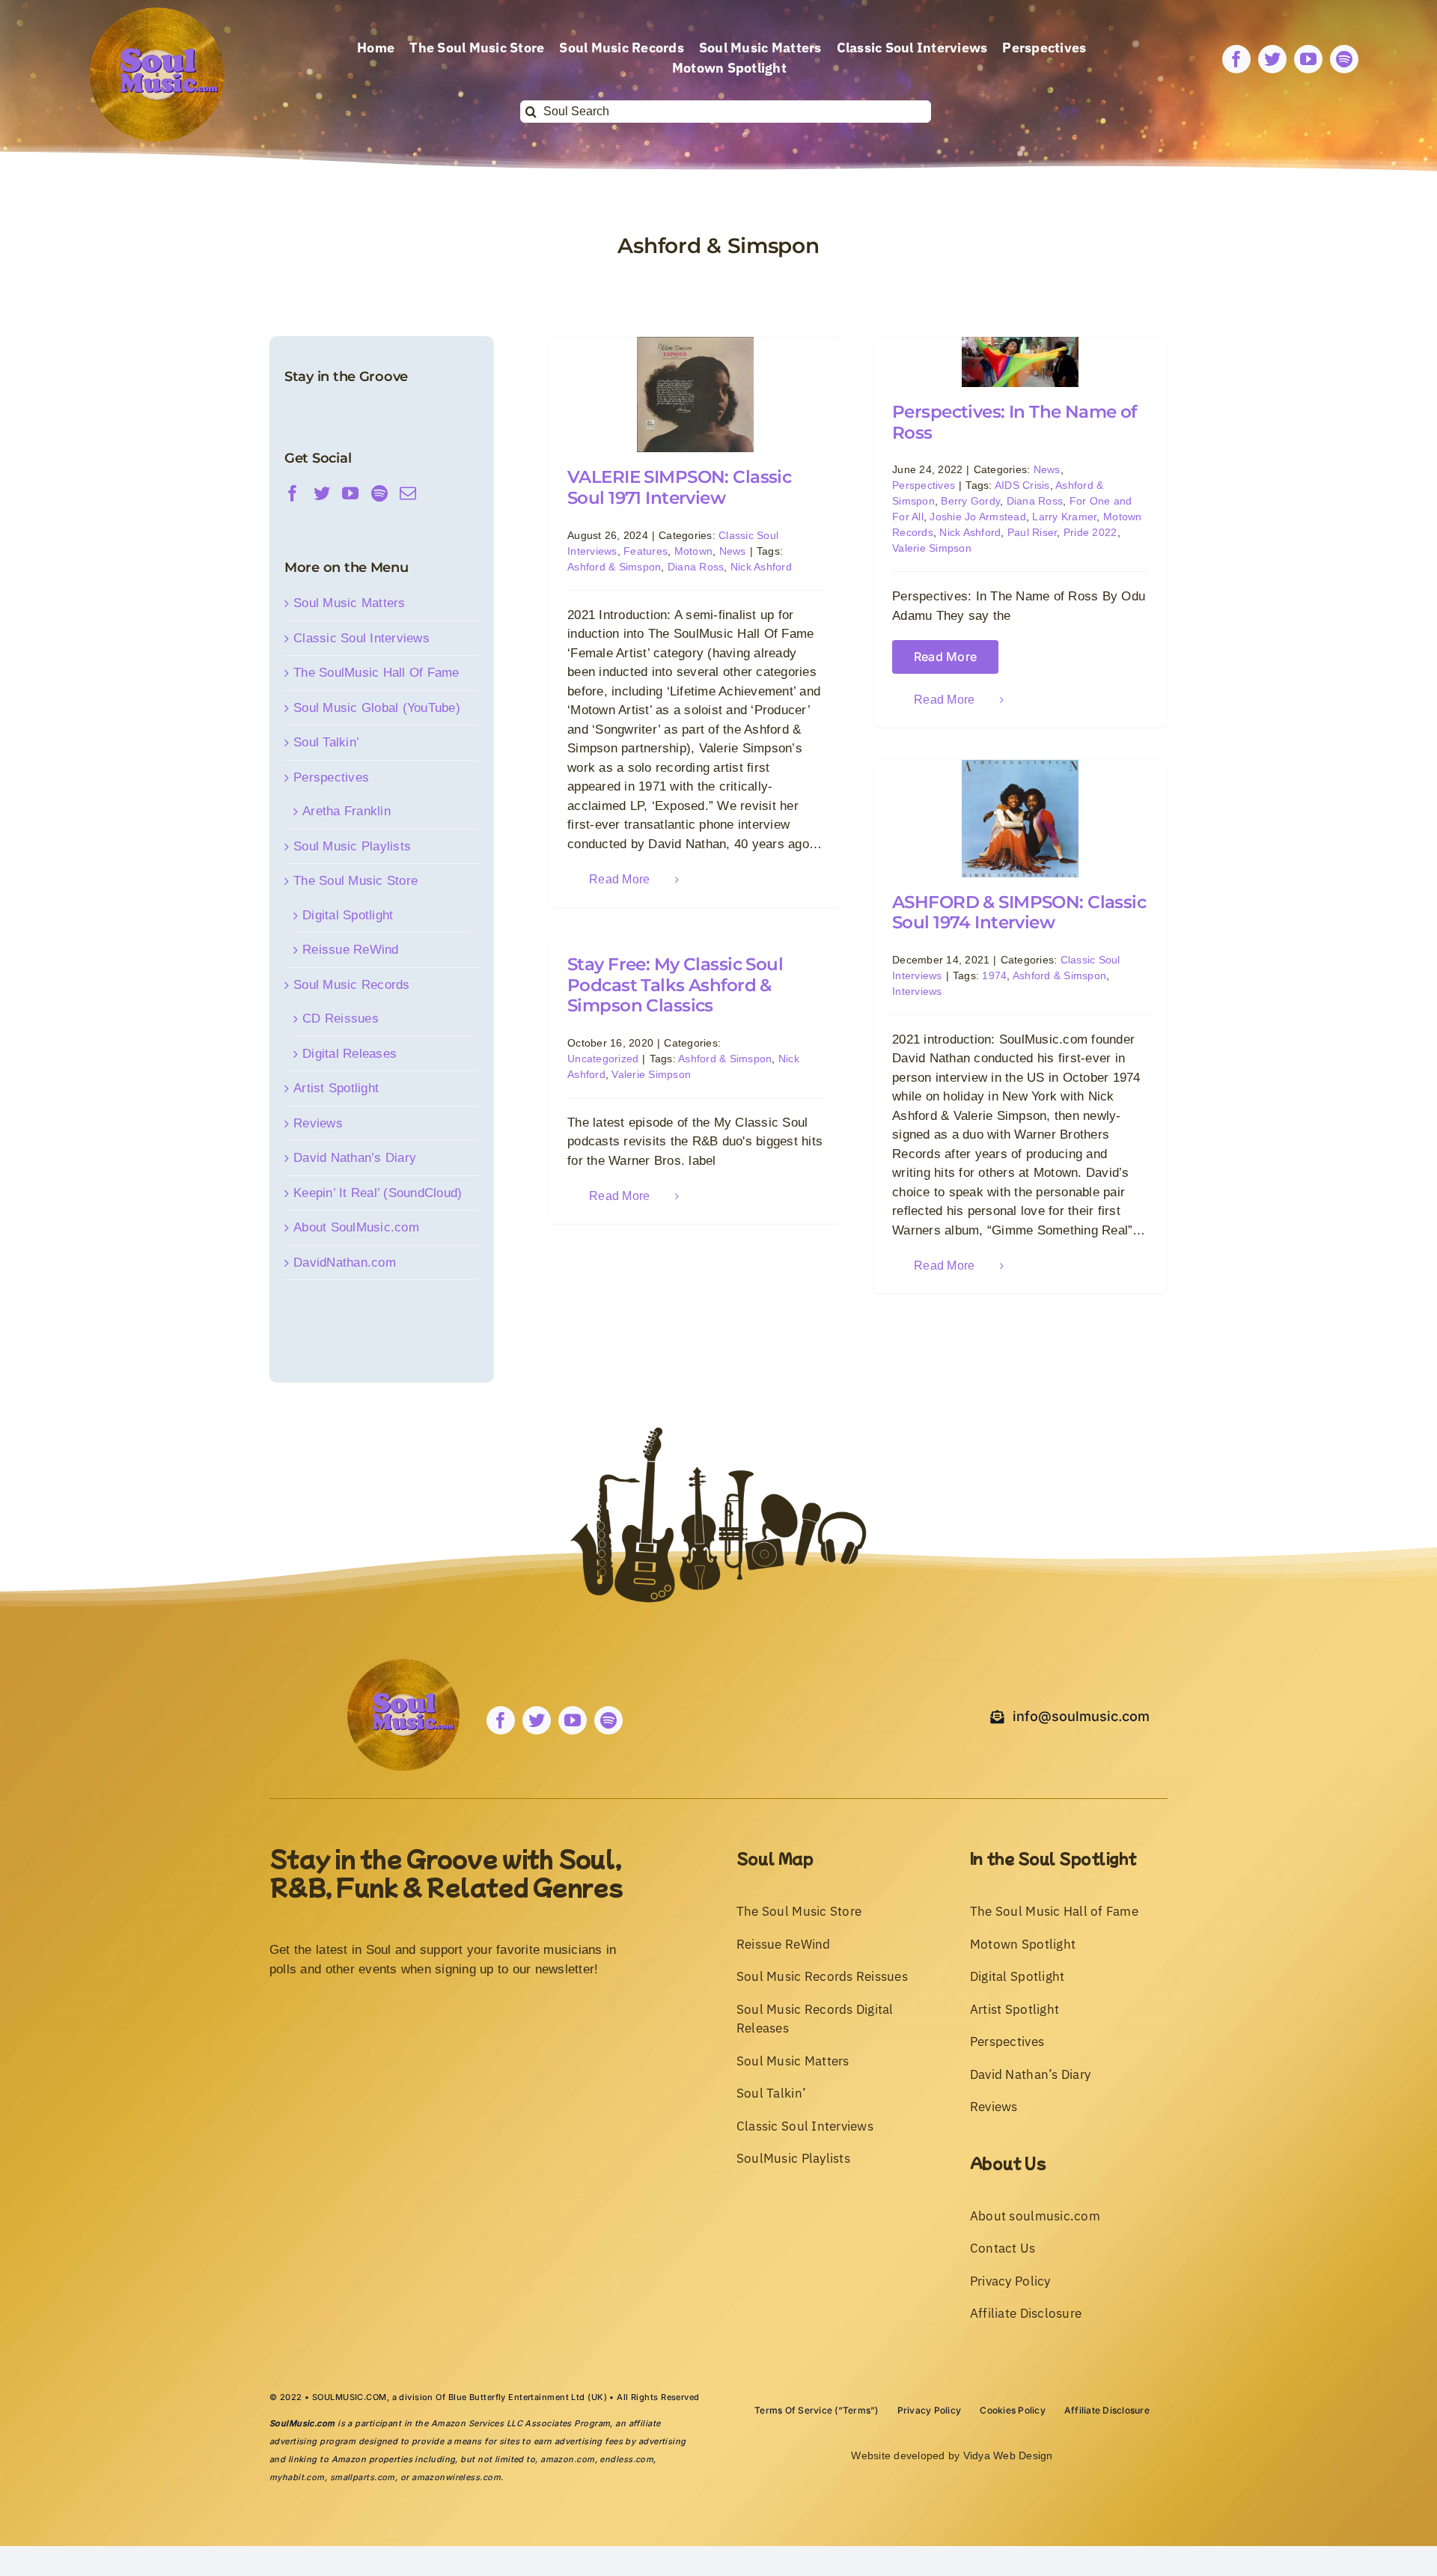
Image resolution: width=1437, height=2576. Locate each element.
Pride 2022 (1090, 532)
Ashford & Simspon (614, 567)
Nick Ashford (761, 567)
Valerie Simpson (932, 548)
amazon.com (567, 2459)
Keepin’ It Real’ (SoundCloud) (378, 1193)
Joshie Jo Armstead (978, 517)
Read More (619, 879)
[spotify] (1344, 59)
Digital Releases (350, 1054)
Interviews (917, 991)
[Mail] (408, 493)
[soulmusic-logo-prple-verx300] (157, 14)
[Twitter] (322, 493)
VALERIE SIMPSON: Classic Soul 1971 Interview (679, 487)
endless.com (626, 2459)
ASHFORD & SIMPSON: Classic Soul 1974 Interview (1019, 913)
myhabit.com (297, 2477)
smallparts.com (363, 2477)
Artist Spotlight (336, 1088)
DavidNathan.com (345, 1263)
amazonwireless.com (456, 2477)
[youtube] (1308, 59)
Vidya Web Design (1008, 2455)
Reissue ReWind (351, 950)
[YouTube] (350, 493)
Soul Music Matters (350, 603)
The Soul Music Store (356, 881)
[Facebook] (293, 493)
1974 (994, 975)
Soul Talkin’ (326, 742)
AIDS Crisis (1022, 485)
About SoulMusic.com (356, 1227)
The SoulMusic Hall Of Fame (376, 673)
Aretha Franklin (347, 811)
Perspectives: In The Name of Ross (1015, 422)
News (733, 551)
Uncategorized (603, 1059)
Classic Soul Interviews (361, 638)
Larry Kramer (1064, 517)
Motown (694, 551)
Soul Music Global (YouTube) (377, 708)
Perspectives (924, 485)
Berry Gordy (970, 501)
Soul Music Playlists (352, 846)
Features (646, 551)
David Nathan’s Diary (355, 1158)
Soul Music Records (352, 985)
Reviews (318, 1123)
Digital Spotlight (348, 915)
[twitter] (1272, 59)
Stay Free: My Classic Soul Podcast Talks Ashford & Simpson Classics (675, 985)
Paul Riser (1032, 532)
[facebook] (1236, 59)
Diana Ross (696, 567)
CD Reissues (341, 1018)
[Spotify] (379, 493)
